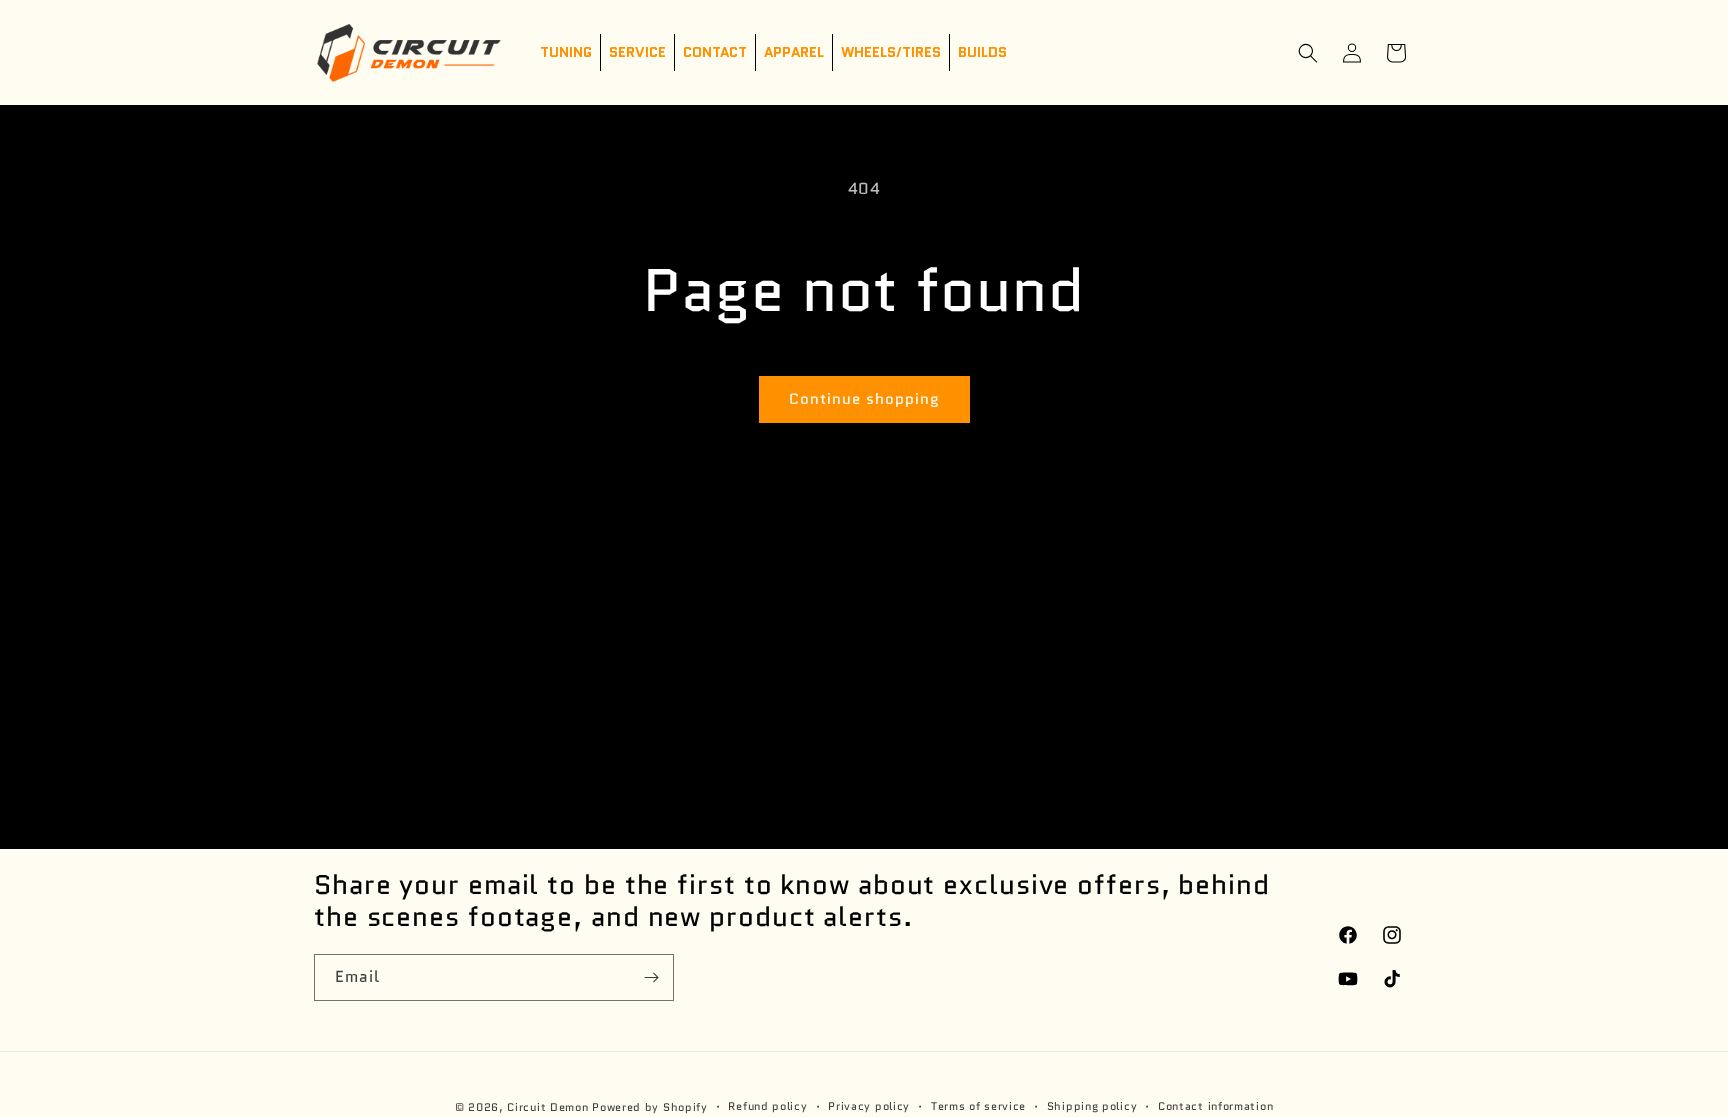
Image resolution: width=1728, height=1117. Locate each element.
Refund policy (767, 1106)
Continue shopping (864, 399)
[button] (1308, 53)
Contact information (1215, 1106)
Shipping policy (1092, 1106)
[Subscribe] (651, 977)
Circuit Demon (547, 1107)
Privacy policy (869, 1106)
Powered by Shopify (650, 1107)
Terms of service (978, 1106)
